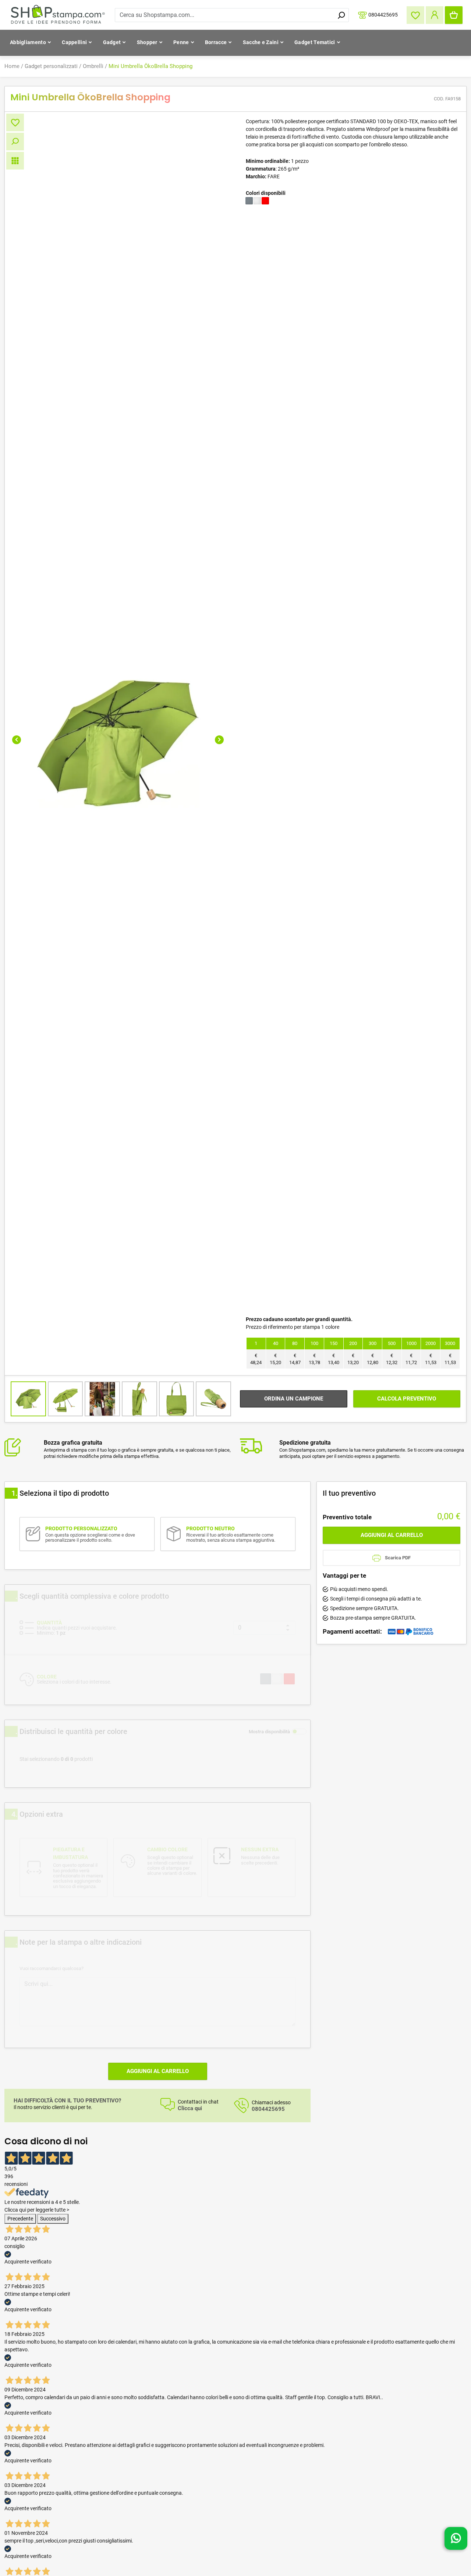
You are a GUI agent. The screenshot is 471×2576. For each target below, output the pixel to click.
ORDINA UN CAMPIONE (294, 1399)
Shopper (147, 42)
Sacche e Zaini (261, 42)
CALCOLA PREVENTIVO (407, 1399)
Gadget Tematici (315, 42)
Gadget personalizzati (51, 66)
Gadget (112, 42)
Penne (181, 42)
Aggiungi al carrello (158, 2071)
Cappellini (74, 42)
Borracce (216, 42)
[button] (17, 740)
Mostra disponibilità (269, 1732)
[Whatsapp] (456, 2536)
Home (12, 66)
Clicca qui (190, 2108)
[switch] (299, 1731)
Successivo (53, 2219)
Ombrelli (93, 66)
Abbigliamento (28, 42)
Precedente (20, 2219)
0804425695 (383, 14)
